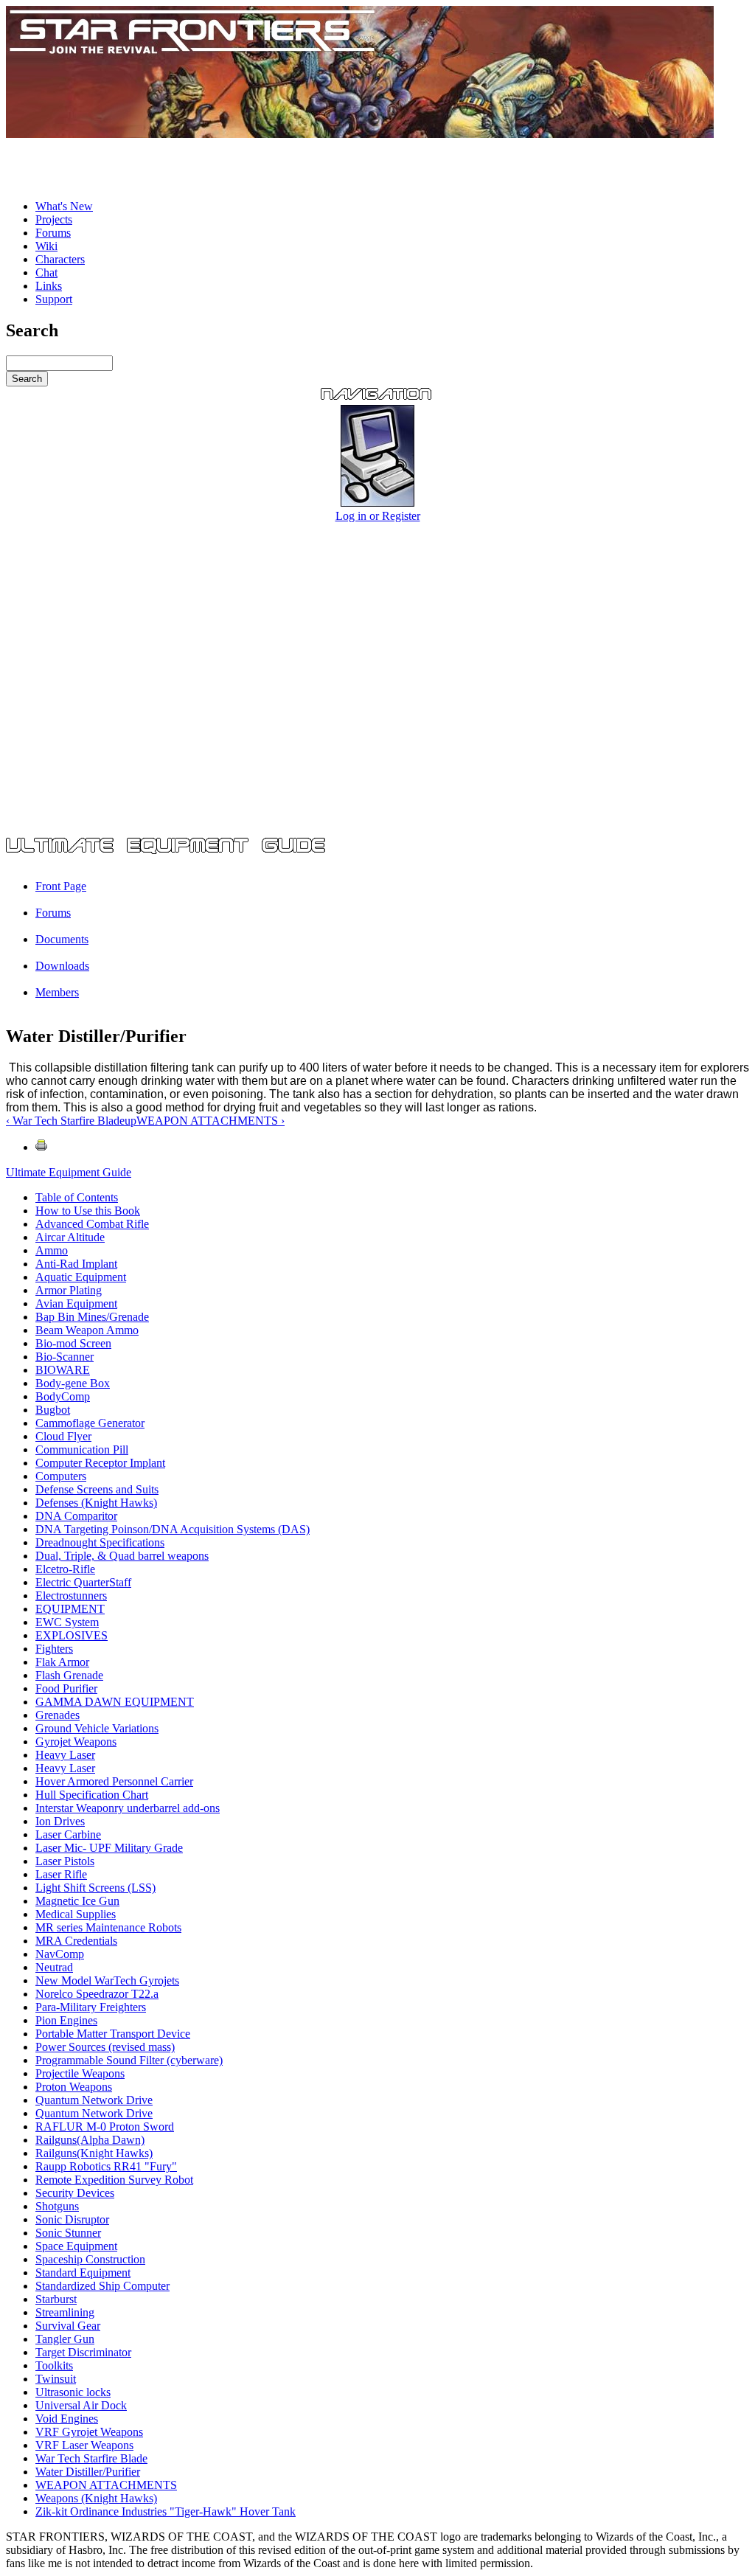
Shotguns (57, 2206)
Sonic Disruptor (72, 2219)
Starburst (56, 2299)
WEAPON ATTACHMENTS (106, 2485)
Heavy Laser (65, 1755)
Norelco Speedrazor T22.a (97, 1994)
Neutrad (54, 1967)
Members (57, 992)
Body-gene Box (73, 1383)
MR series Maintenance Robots (108, 1927)
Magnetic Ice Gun (77, 1901)
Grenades (58, 1715)
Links (49, 286)
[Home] (360, 134)
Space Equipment (76, 2246)
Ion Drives (60, 1821)
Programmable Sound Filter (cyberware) (129, 2060)
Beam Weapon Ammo (87, 1330)
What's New (64, 206)
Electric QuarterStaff (83, 1582)
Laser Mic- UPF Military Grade (109, 1848)
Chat (46, 272)
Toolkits (54, 2365)
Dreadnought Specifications (100, 1542)
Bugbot (53, 1410)
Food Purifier (66, 1688)
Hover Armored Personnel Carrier (114, 1781)
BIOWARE (63, 1370)
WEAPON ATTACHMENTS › (211, 1121)
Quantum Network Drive (94, 2100)
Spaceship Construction (90, 2259)
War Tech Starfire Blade (91, 2458)
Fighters (54, 1649)
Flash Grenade (69, 1675)
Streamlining (65, 2312)
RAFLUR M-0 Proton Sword (105, 2127)
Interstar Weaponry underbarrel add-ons (128, 1808)
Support (54, 299)
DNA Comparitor (76, 1516)
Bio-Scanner (65, 1357)
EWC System (67, 1622)
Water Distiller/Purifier (88, 2472)
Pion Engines (66, 2020)
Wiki (46, 246)
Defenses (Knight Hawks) (96, 1503)
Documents (62, 939)
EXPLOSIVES (72, 1635)
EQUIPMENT (70, 1609)
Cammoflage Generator (90, 1423)
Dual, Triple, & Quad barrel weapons (122, 1556)
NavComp (60, 1954)
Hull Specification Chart (92, 1795)
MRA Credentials (76, 1941)
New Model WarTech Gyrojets (107, 1980)
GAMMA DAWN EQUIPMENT (115, 1702)
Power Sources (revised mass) (105, 2047)
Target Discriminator (83, 2352)
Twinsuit (56, 2379)
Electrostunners (71, 1596)
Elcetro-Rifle (65, 1569)
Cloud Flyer (63, 1436)
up (131, 1121)
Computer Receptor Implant (100, 1463)
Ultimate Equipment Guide (69, 1172)
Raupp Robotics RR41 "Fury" (106, 2166)
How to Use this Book (88, 1211)
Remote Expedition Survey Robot (114, 2180)
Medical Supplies (76, 1914)
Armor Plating (69, 1290)
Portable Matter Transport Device (113, 2034)
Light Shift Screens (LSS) (95, 1888)
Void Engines (67, 2419)
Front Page (61, 886)
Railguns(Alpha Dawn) (90, 2140)
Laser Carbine (68, 1834)
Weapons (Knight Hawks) (96, 2498)
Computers (61, 1476)
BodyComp (63, 1396)
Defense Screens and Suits (97, 1489)
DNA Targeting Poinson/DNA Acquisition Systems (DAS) (173, 1529)
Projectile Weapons (80, 2073)
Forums (53, 233)
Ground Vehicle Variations (97, 1728)
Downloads (62, 966)
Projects (54, 219)
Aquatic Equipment (81, 1277)
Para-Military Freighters (91, 2007)
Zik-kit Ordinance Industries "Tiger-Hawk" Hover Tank (166, 2511)
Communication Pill (82, 1450)
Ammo (52, 1250)
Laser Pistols (65, 1861)
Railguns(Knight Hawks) (94, 2153)
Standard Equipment (83, 2273)
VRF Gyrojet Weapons (89, 2432)
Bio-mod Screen (73, 1343)
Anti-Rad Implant (76, 1264)
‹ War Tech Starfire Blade (65, 1121)
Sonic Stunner (68, 2233)
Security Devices (75, 2193)
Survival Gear (68, 2326)
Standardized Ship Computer (102, 2286)
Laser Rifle (61, 1874)
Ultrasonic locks (73, 2392)
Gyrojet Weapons (76, 1742)
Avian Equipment (76, 1303)
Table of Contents (77, 1197)
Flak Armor (62, 1662)
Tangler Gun (65, 2339)
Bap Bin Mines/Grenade (92, 1317)
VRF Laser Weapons (84, 2445)
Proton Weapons (74, 2087)
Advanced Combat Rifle (92, 1224)
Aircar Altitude (70, 1237)
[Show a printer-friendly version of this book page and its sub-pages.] (41, 1147)
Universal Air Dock (81, 2405)
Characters (60, 259)
